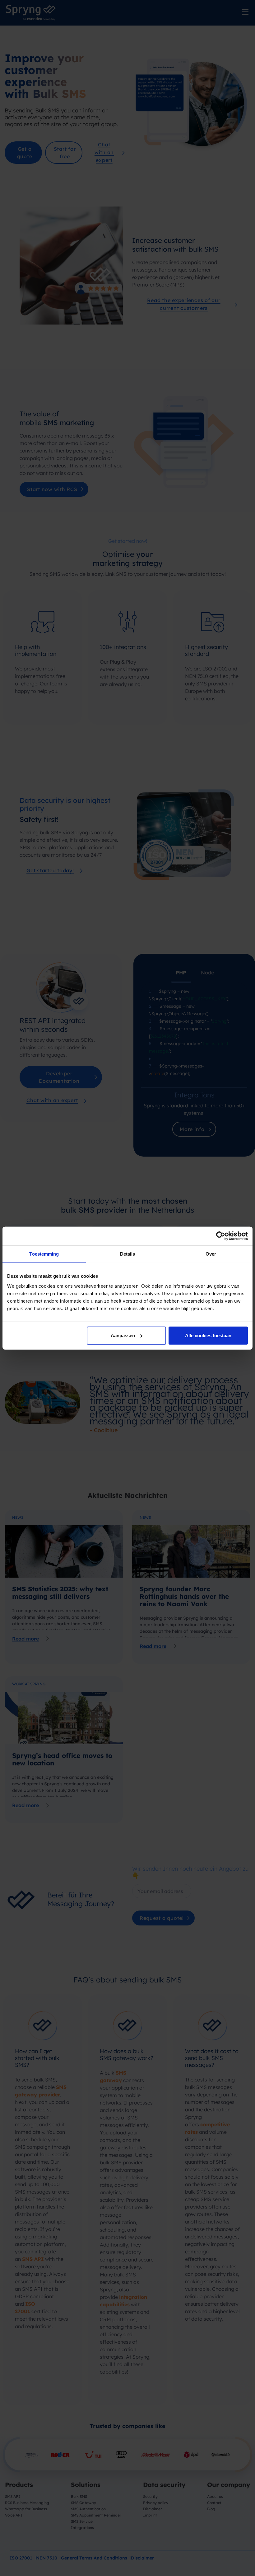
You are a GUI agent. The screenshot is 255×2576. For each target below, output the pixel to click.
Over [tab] (211, 1254)
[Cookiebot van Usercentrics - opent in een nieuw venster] (221, 1236)
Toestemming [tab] (44, 1254)
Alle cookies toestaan (208, 1335)
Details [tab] (128, 1254)
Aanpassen (123, 1335)
